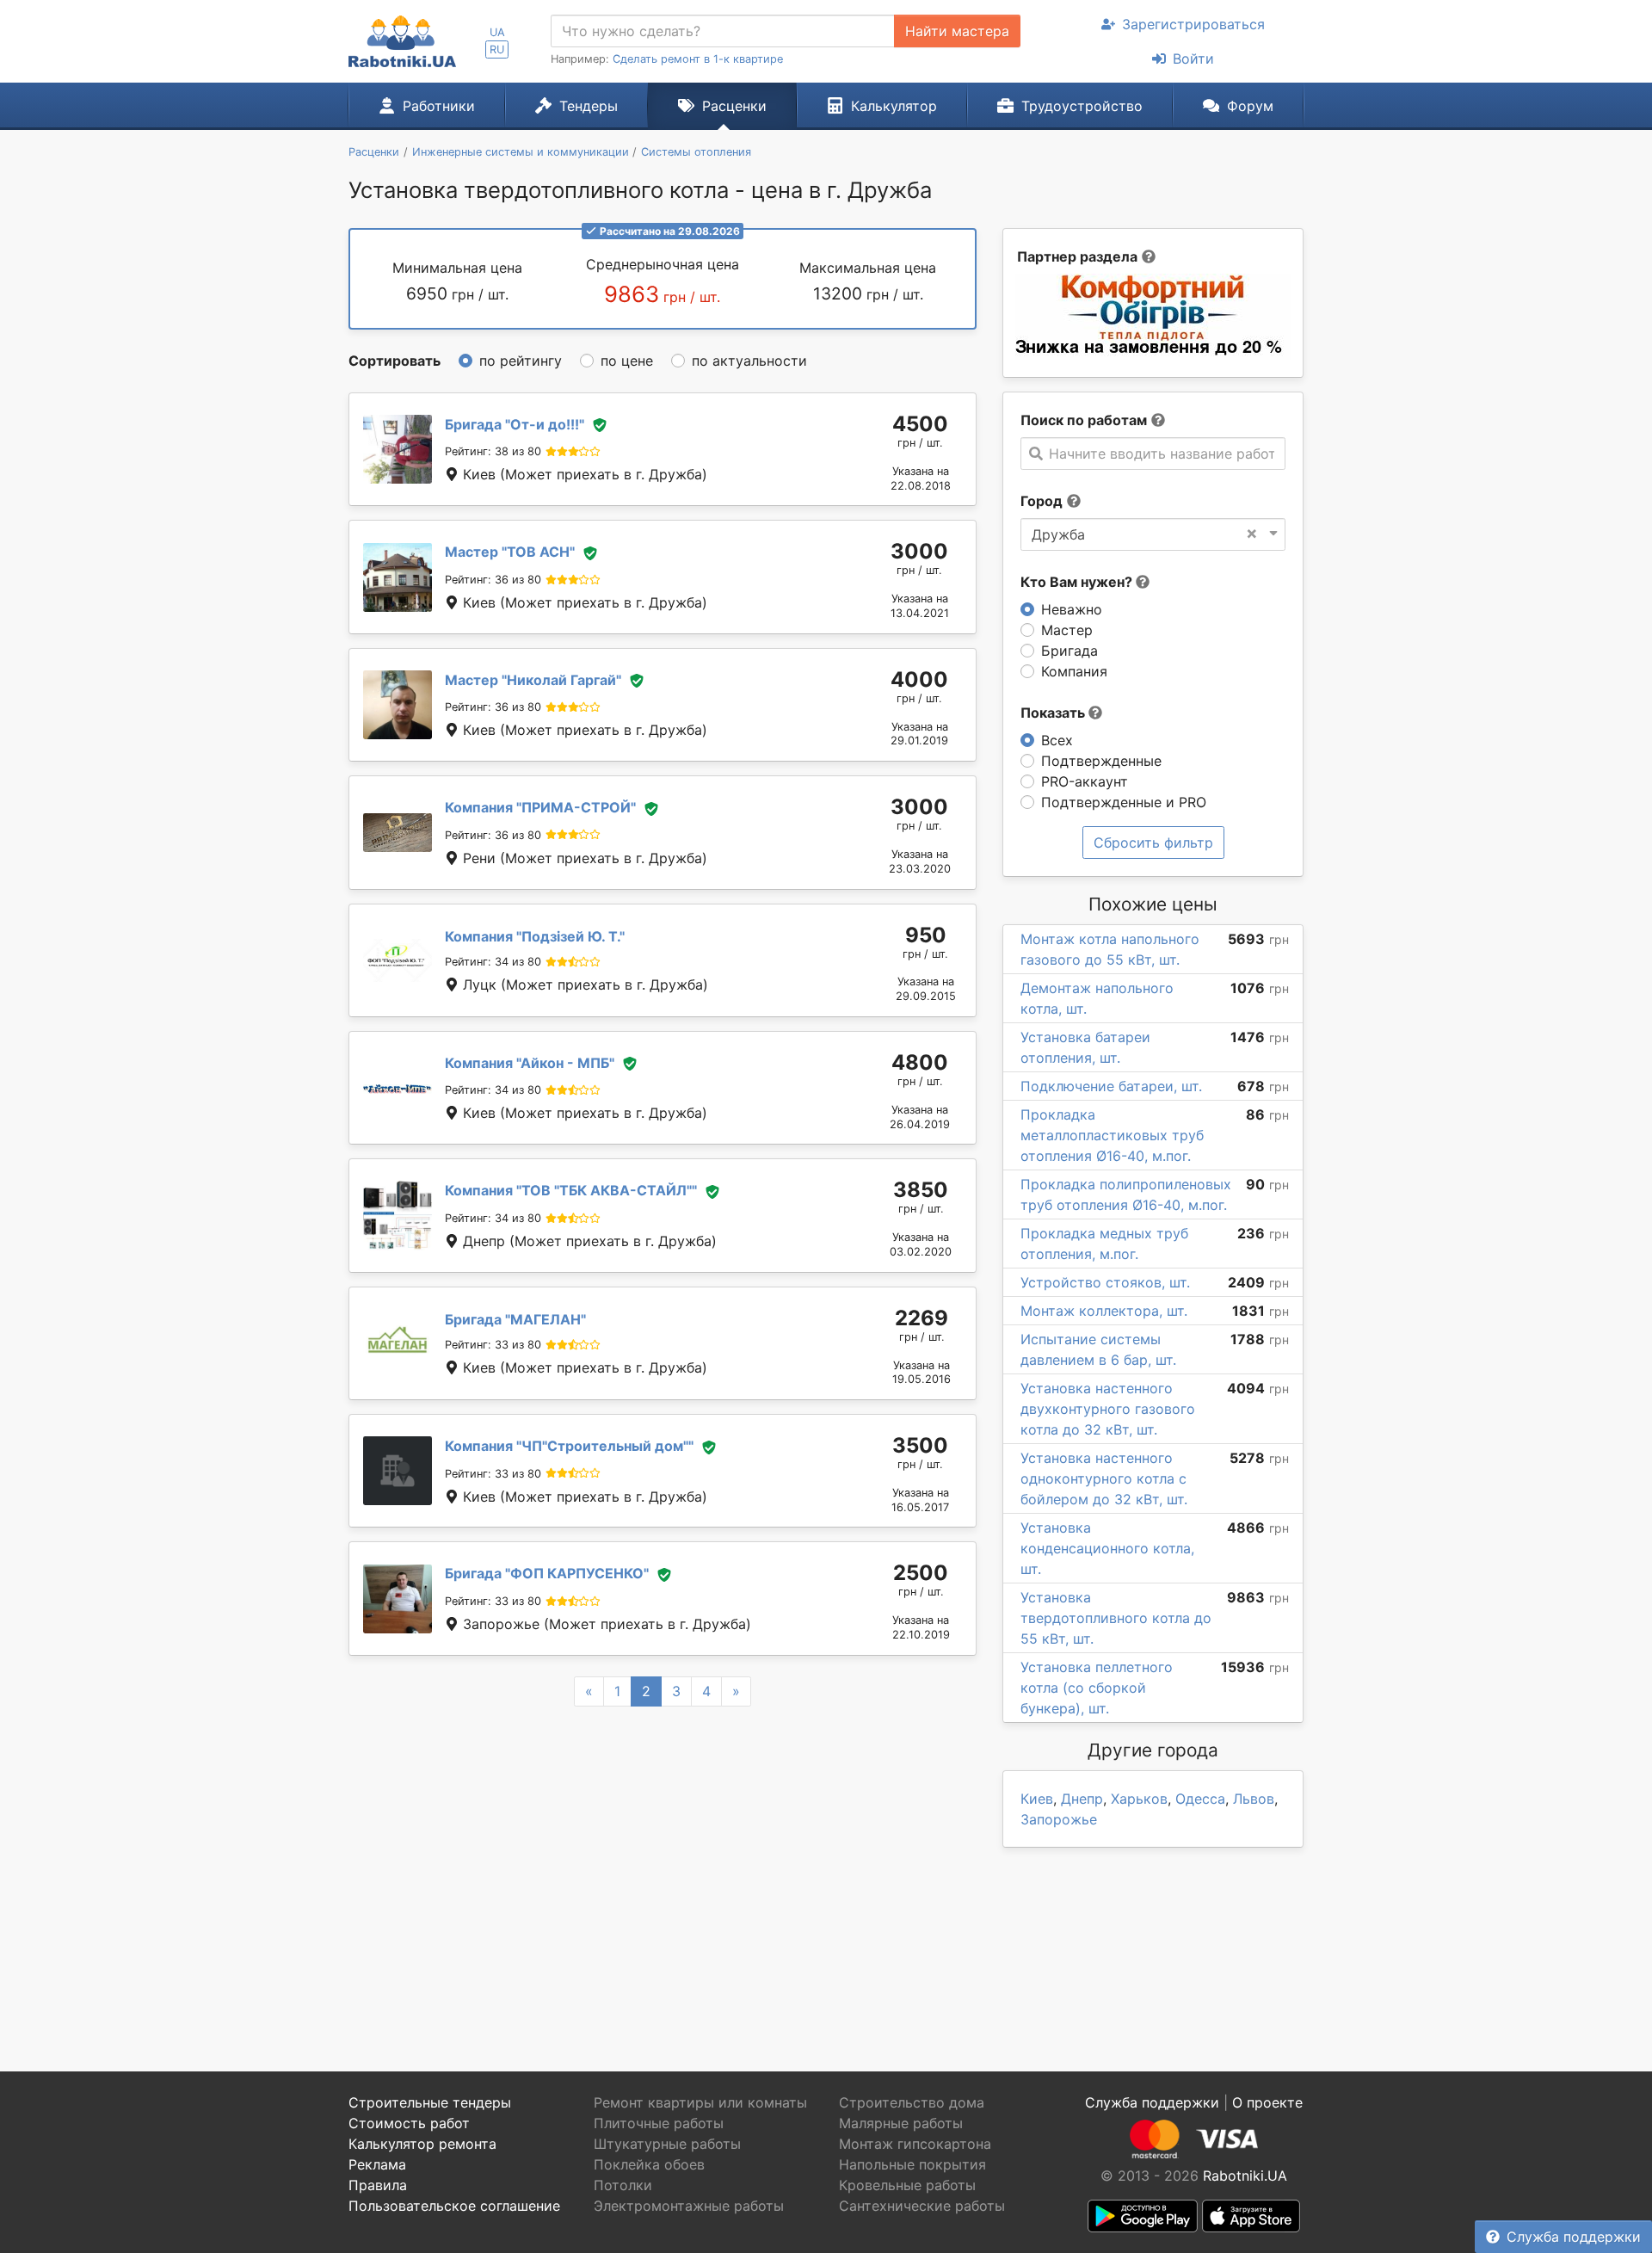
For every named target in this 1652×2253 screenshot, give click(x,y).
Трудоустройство (1082, 106)
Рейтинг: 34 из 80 (493, 962)
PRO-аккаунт (1085, 781)
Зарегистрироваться (1193, 24)
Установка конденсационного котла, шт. (1107, 1548)
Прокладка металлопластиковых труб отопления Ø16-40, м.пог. (1112, 1135)
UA (497, 32)
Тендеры (589, 106)
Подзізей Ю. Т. (535, 936)
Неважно (1072, 609)
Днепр (1082, 1799)
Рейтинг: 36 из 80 (493, 580)
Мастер (1067, 630)
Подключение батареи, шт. (1111, 1086)
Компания (1074, 671)
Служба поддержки (1574, 2237)
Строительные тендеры (430, 2102)
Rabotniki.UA (1245, 2176)
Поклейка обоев (649, 2164)
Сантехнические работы (922, 2206)
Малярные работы (901, 2123)
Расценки (734, 106)
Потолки (623, 2185)
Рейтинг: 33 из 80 (493, 1345)
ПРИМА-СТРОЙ (540, 807)
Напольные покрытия (912, 2164)
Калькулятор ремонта (422, 2144)
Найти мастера (957, 31)
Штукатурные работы (667, 2144)
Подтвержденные (1101, 761)
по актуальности (749, 361)
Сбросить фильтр (1153, 843)
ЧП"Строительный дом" (569, 1446)
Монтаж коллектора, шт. (1104, 1311)
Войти (1193, 59)
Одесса (1200, 1799)
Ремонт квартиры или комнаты (700, 2102)
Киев (1037, 1799)
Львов (1254, 1799)
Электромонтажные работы (689, 2206)
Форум (1250, 106)
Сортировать (395, 361)
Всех (1057, 740)
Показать (1054, 713)
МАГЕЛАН (515, 1319)
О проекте (1267, 2102)
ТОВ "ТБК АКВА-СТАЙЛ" (571, 1190)
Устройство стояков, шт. (1105, 1282)
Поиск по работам (1084, 420)
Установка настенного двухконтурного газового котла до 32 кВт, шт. (1108, 1409)
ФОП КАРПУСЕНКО (547, 1573)
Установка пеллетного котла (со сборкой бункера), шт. (1097, 1688)
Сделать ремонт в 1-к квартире (698, 59)
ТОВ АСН (510, 552)
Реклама (377, 2164)
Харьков (1139, 1799)
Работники (439, 106)
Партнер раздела (1077, 256)
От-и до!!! (515, 424)
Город (1042, 501)
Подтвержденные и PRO (1124, 802)
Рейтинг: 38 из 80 (493, 451)
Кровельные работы (907, 2185)
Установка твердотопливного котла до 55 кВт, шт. (1116, 1618)
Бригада (1069, 651)
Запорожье (1059, 1819)
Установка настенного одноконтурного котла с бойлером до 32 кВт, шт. (1104, 1478)
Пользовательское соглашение (454, 2206)
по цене (627, 361)
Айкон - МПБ (530, 1063)
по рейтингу (521, 361)
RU (497, 49)
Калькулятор (894, 106)
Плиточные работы (659, 2123)
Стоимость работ (409, 2123)
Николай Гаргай (533, 680)
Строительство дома (912, 2102)
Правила (378, 2185)
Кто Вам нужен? (1078, 582)
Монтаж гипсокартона (915, 2144)
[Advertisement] (663, 1868)
